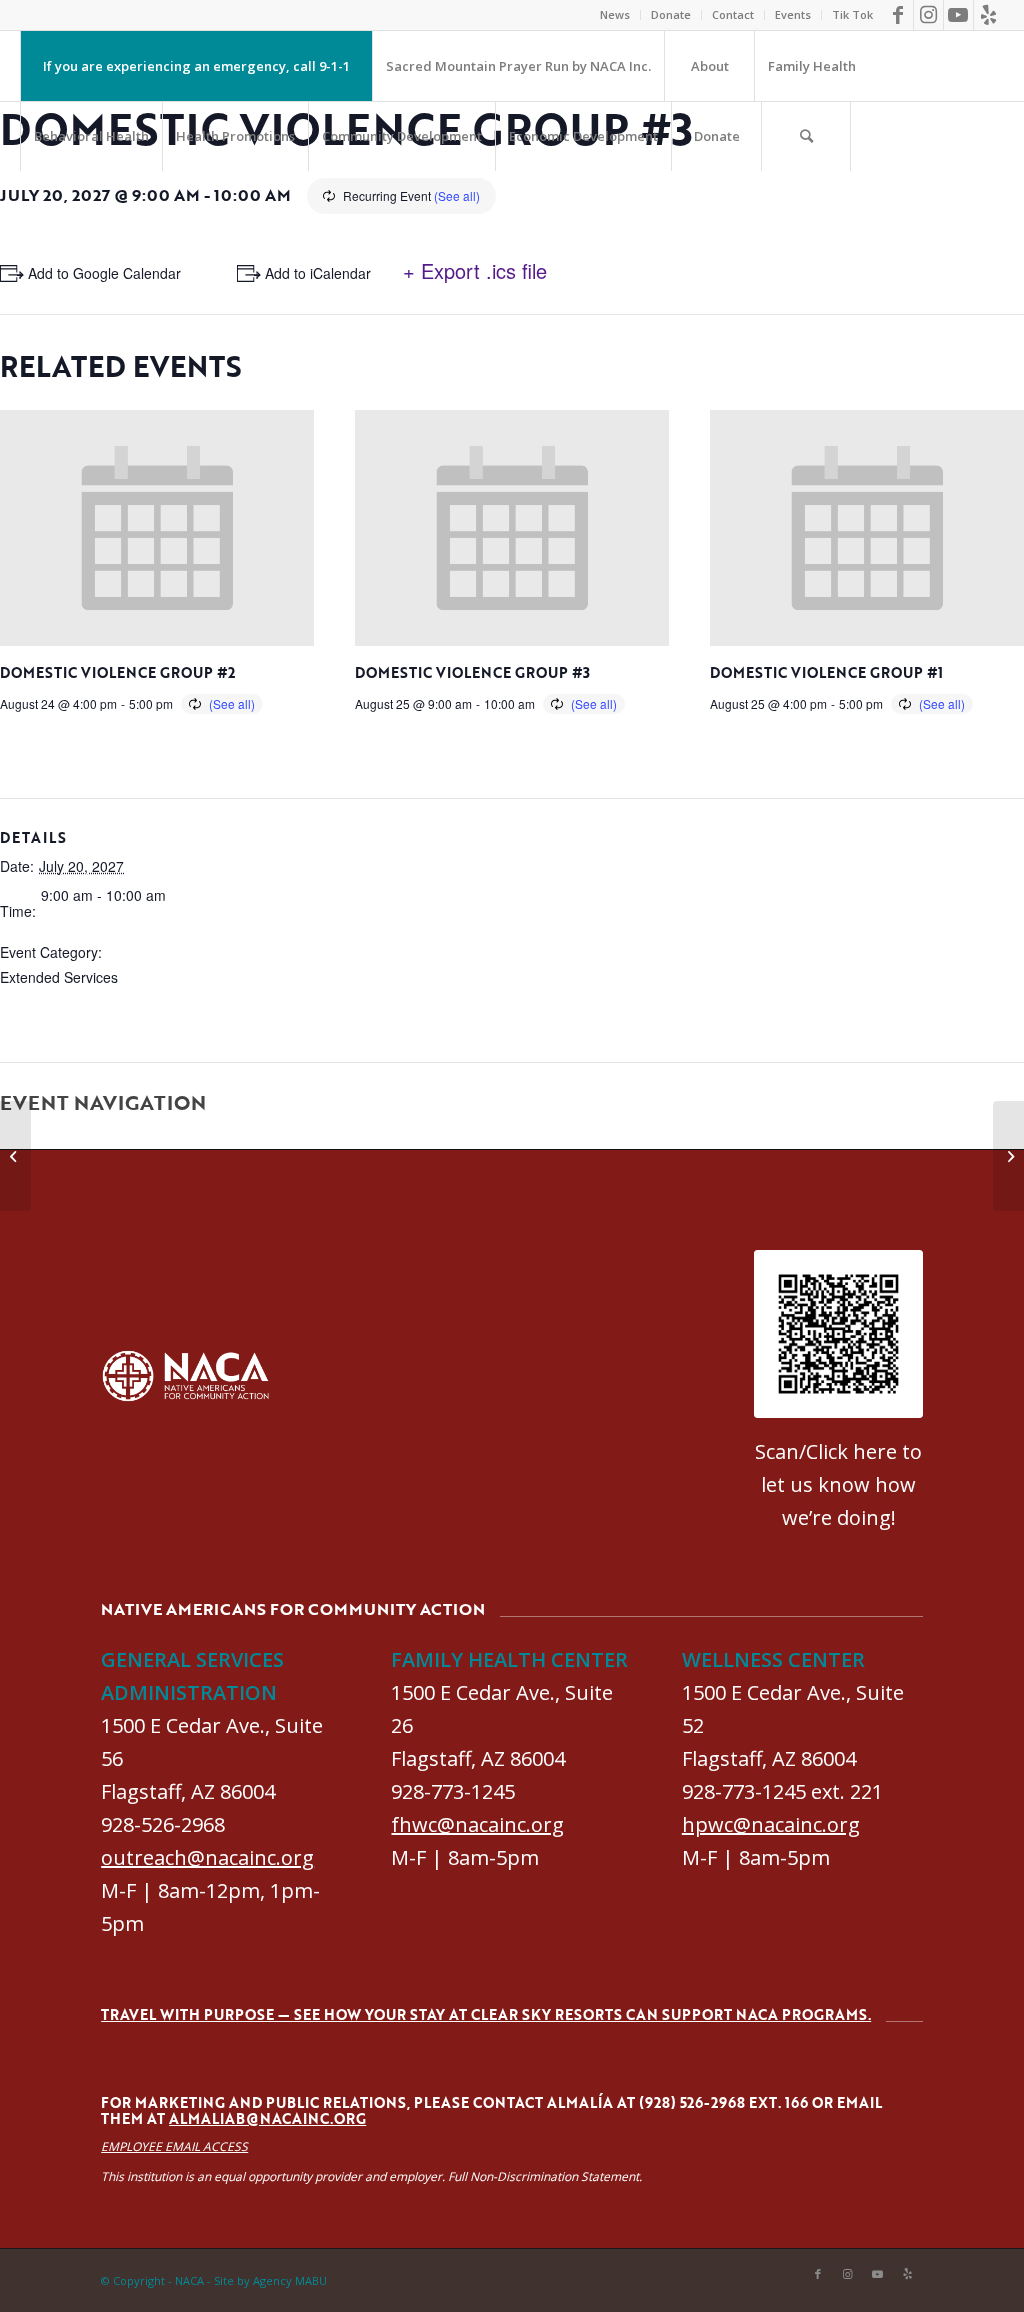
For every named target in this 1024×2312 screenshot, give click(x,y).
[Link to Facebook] (898, 15)
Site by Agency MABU (270, 2280)
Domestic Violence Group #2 (117, 672)
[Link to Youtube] (958, 15)
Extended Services (59, 977)
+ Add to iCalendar (312, 273)
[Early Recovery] (15, 1156)
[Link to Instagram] (928, 15)
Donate (671, 14)
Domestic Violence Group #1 (826, 672)
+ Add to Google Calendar (98, 273)
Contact (733, 14)
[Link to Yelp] (989, 15)
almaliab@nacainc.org (267, 2118)
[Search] (806, 136)
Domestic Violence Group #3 (472, 672)
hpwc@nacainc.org (771, 1824)
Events (793, 14)
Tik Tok (852, 14)
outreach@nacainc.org (207, 1857)
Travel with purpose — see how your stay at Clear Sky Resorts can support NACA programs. (486, 2014)
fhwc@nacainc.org (477, 1824)
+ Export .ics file (475, 270)
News (615, 14)
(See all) (457, 195)
